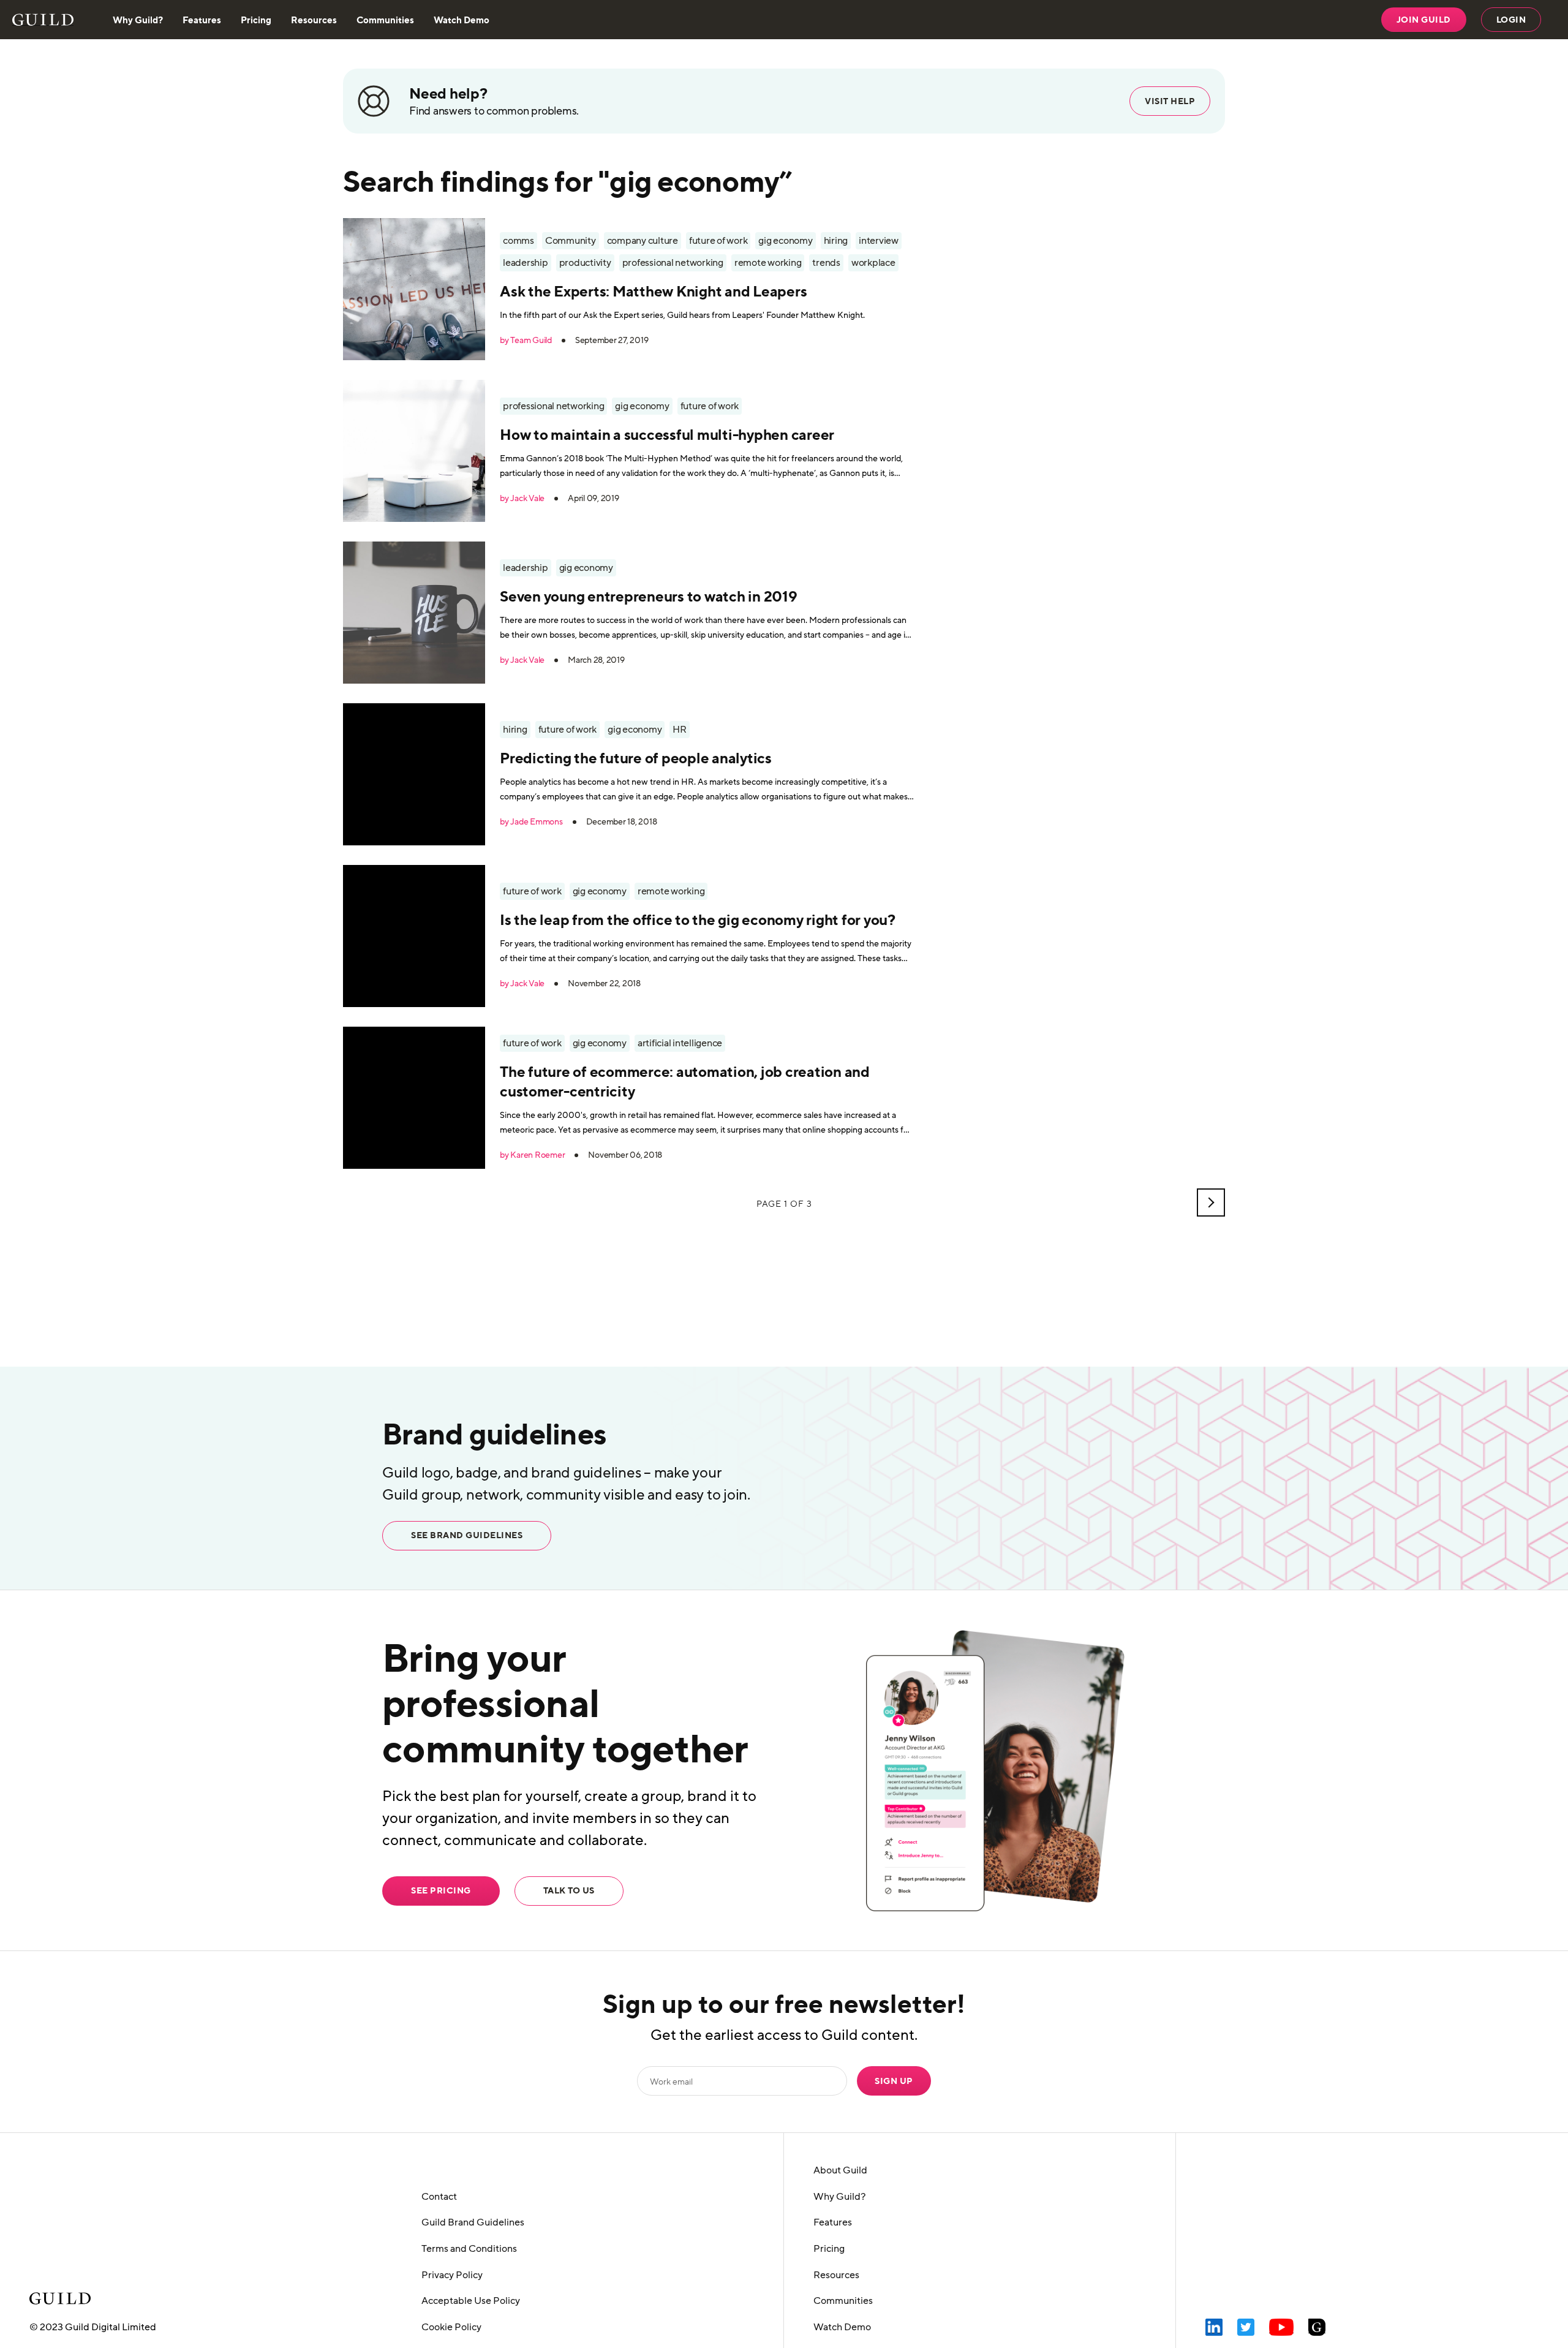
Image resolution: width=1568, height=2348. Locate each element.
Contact (439, 2197)
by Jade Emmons (531, 822)
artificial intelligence (680, 1043)
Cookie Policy (451, 2327)
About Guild (840, 2170)
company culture (643, 241)
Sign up (894, 2081)
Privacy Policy (452, 2275)
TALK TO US (569, 1890)
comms (518, 241)
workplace (873, 263)
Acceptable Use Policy (471, 2301)
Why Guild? (138, 20)
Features (202, 20)
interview (879, 241)
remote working (768, 263)
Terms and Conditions (469, 2249)
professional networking (673, 263)
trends (826, 263)
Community (571, 241)
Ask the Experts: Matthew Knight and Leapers (653, 291)
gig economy (785, 241)
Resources (314, 20)
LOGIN (1511, 20)
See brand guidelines (467, 1535)
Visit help (1170, 101)
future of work (718, 241)
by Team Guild (526, 341)
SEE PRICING (441, 1890)
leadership (526, 263)
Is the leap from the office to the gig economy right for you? (698, 919)
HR (680, 730)
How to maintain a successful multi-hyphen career (667, 434)
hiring (836, 241)
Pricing (256, 20)
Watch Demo (462, 20)
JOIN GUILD (1424, 20)
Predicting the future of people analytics (636, 758)
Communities (385, 20)
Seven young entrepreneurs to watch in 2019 (649, 596)
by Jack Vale (522, 499)
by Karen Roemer (532, 1155)
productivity (585, 263)
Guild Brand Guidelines (473, 2222)
